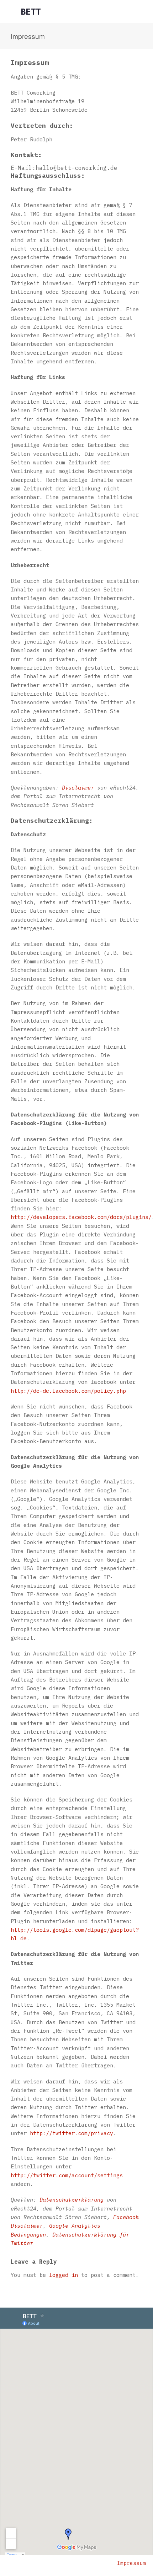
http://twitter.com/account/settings (67, 2175)
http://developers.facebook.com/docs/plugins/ (81, 1217)
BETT (31, 11)
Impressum (131, 2563)
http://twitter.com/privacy (72, 2133)
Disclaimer (78, 787)
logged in (64, 2275)
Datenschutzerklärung (72, 2199)
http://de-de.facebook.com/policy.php (68, 1391)
